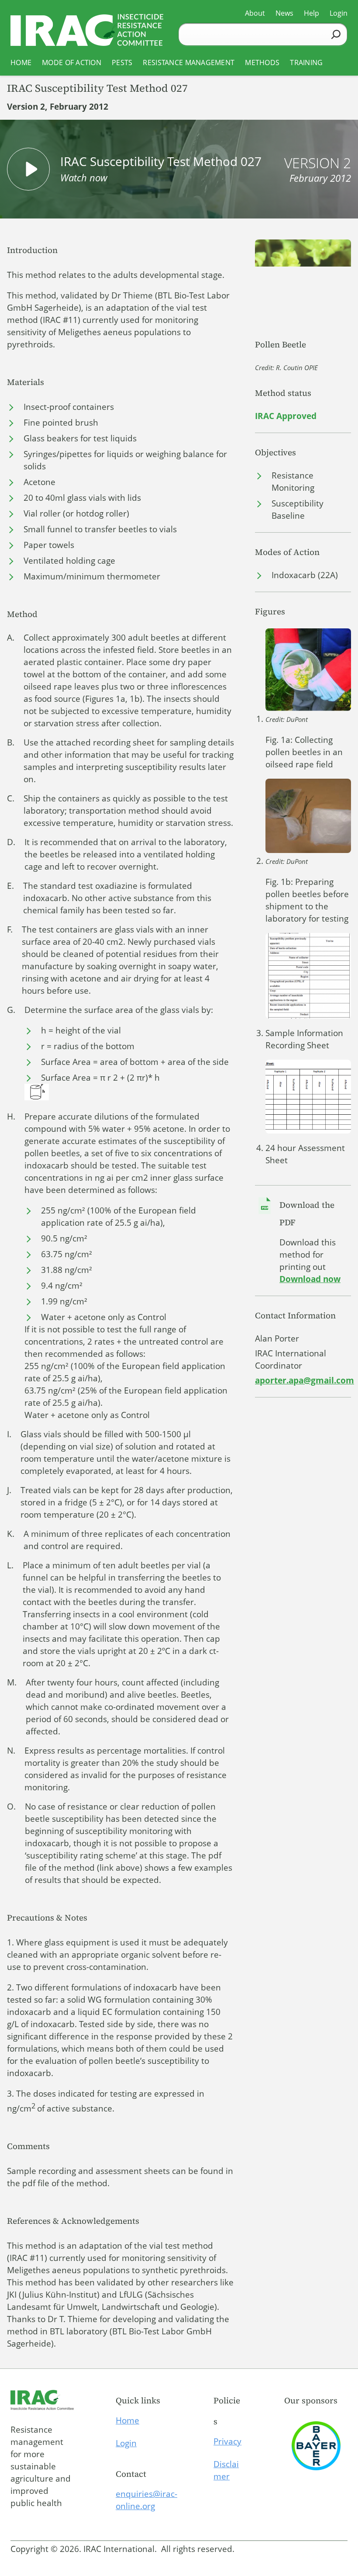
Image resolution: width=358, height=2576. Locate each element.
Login (126, 2443)
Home (127, 2420)
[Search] (336, 34)
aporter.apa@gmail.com (305, 1380)
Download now (310, 1279)
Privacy (227, 2441)
